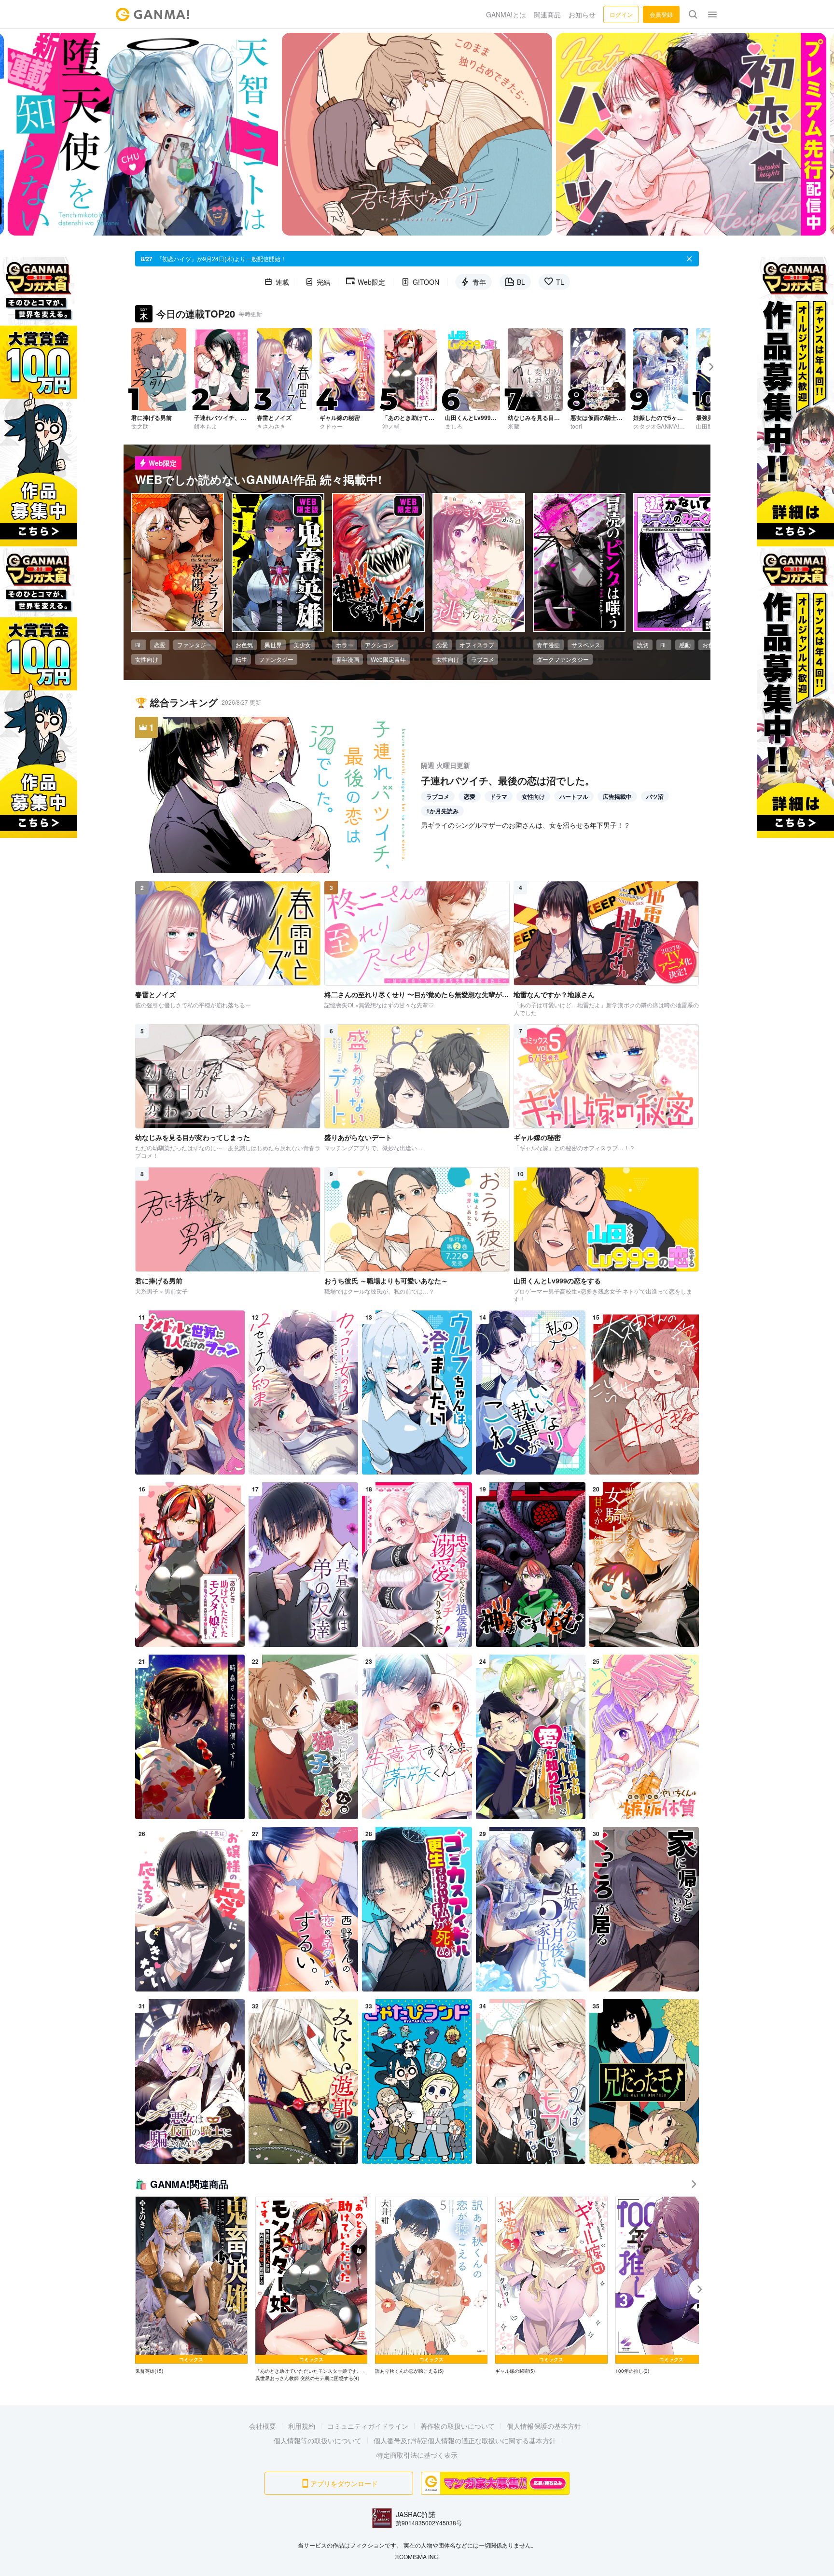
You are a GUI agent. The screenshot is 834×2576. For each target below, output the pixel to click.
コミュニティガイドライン (368, 2426)
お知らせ (582, 14)
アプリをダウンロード (344, 2483)
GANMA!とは (506, 14)
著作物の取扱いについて (458, 2426)
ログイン (621, 14)
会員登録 (661, 14)
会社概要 (263, 2426)
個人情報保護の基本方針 (544, 2426)
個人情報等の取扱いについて (318, 2440)
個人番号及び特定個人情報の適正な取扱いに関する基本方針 (465, 2440)
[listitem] (191, 2286)
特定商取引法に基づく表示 (417, 2455)
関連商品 (547, 14)
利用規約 (302, 2426)
